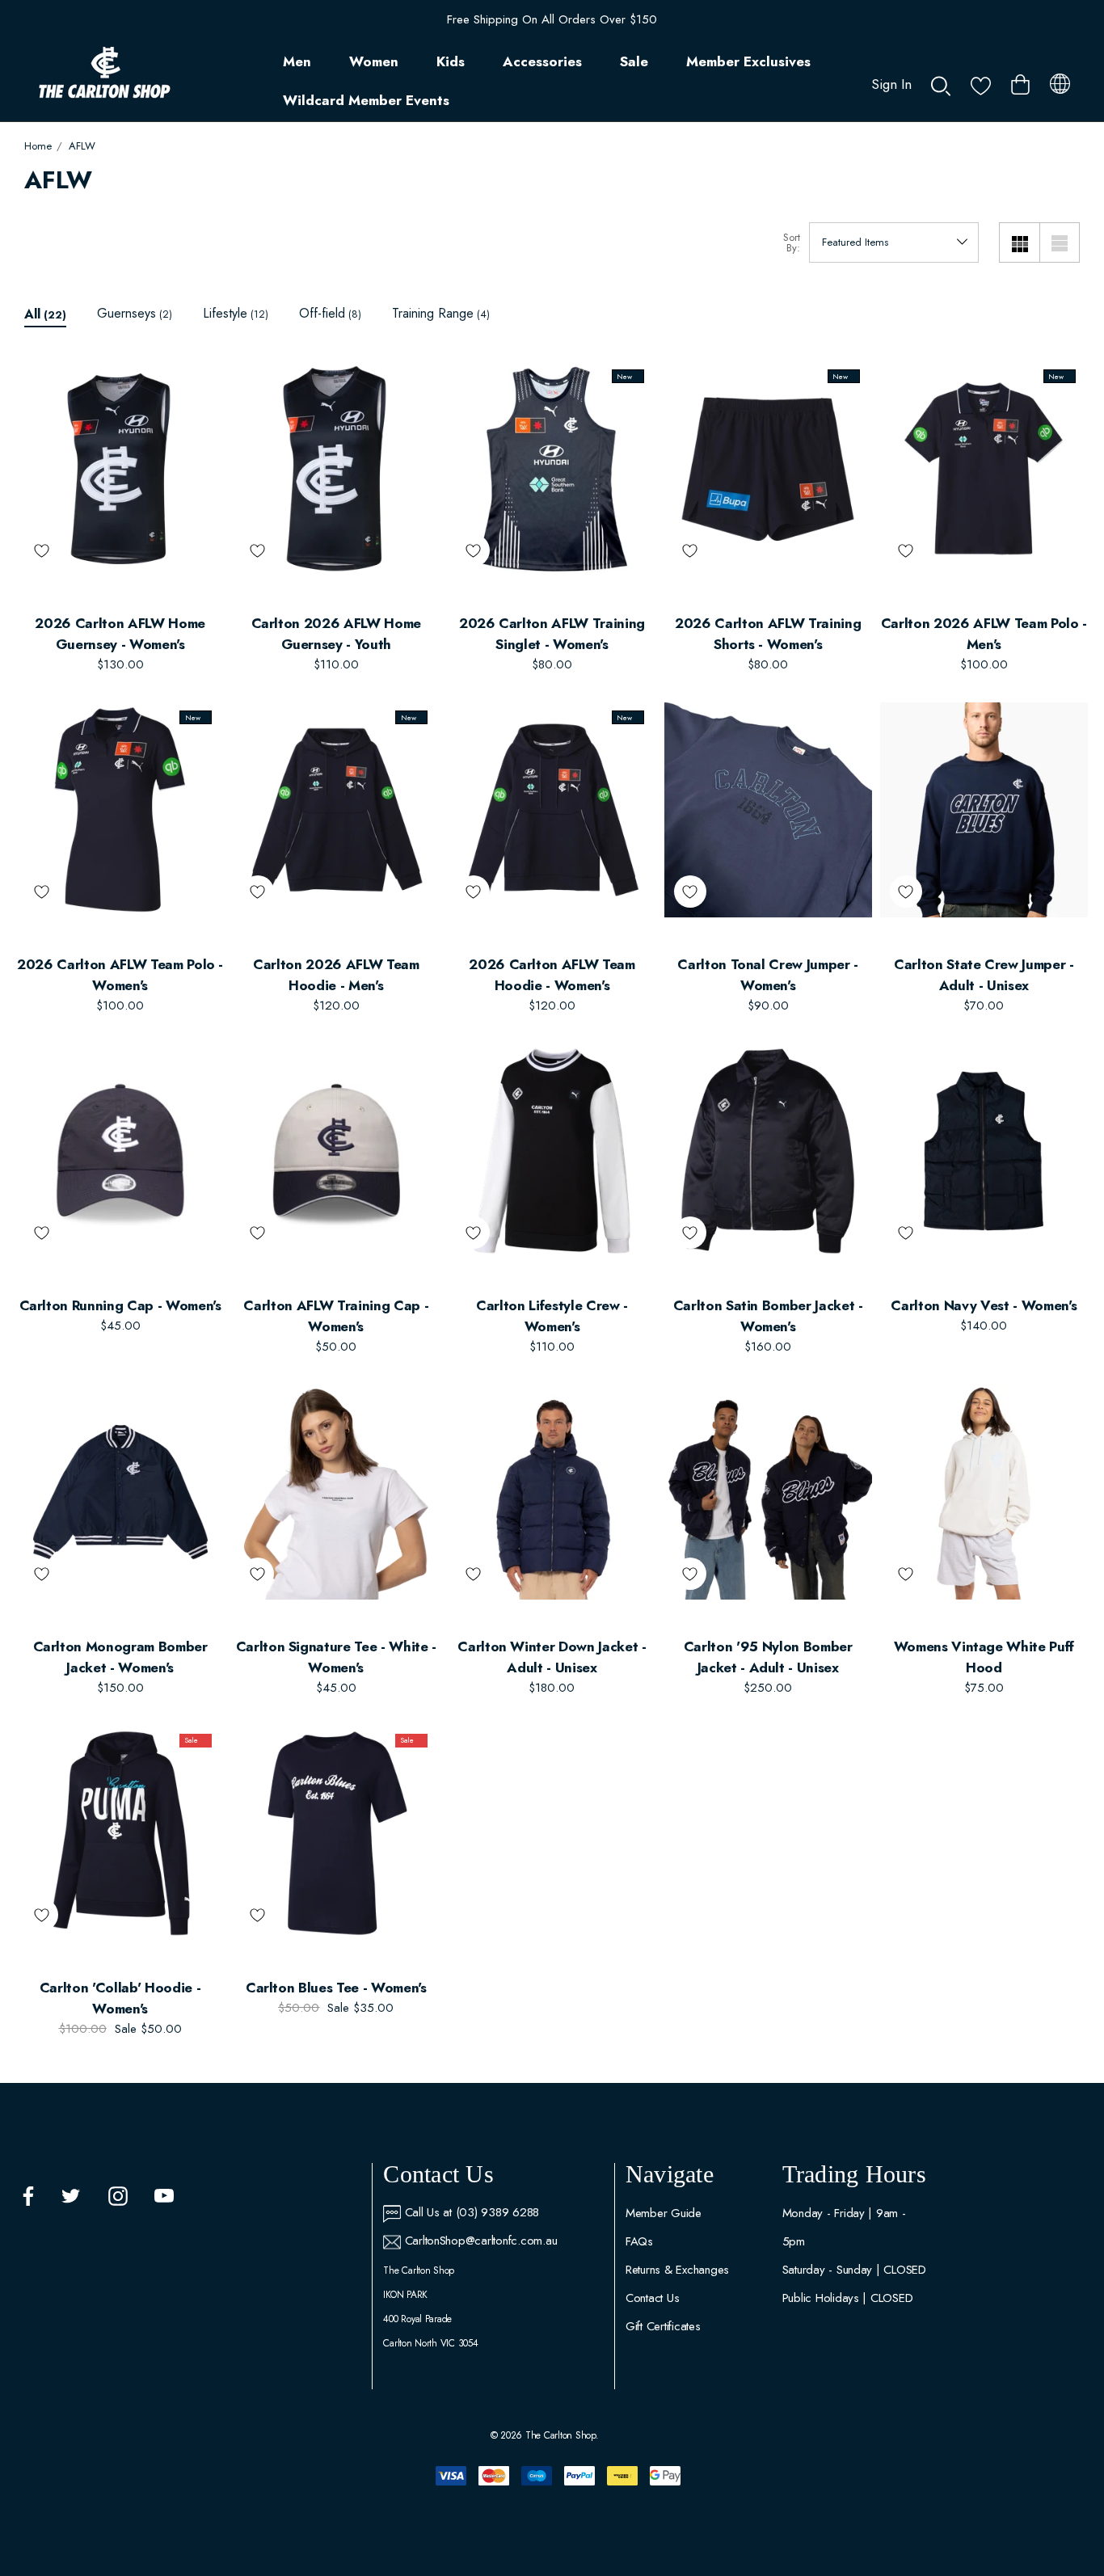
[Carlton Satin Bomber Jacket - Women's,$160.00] (768, 1151)
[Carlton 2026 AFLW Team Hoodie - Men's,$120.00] (336, 810)
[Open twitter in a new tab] (71, 2196)
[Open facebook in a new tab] (28, 2196)
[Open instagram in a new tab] (118, 2196)
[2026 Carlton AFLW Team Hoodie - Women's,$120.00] (552, 810)
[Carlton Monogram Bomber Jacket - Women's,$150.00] (120, 1492)
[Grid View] (1019, 242)
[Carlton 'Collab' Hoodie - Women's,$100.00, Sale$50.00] (120, 1833)
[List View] (1060, 242)
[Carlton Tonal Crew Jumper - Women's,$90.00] (768, 810)
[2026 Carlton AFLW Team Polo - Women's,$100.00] (120, 810)
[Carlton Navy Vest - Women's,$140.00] (984, 1151)
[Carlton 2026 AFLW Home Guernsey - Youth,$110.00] (336, 469)
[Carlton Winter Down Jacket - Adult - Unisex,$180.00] (552, 1492)
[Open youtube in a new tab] (164, 2196)
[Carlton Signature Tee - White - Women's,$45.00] (336, 1492)
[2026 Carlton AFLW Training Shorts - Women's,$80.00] (768, 469)
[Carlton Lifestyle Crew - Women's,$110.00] (552, 1151)
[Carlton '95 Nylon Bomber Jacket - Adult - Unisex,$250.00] (768, 1492)
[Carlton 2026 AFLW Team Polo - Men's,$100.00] (984, 469)
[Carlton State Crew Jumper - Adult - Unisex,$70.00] (984, 810)
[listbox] (894, 242)
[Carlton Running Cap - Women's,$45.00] (120, 1151)
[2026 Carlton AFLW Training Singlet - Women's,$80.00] (552, 469)
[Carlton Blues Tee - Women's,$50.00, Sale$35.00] (336, 1833)
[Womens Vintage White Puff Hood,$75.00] (984, 1492)
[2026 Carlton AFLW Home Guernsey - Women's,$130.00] (120, 469)
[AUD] (1060, 81)
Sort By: (792, 242)
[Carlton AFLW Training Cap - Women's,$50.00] (336, 1151)
